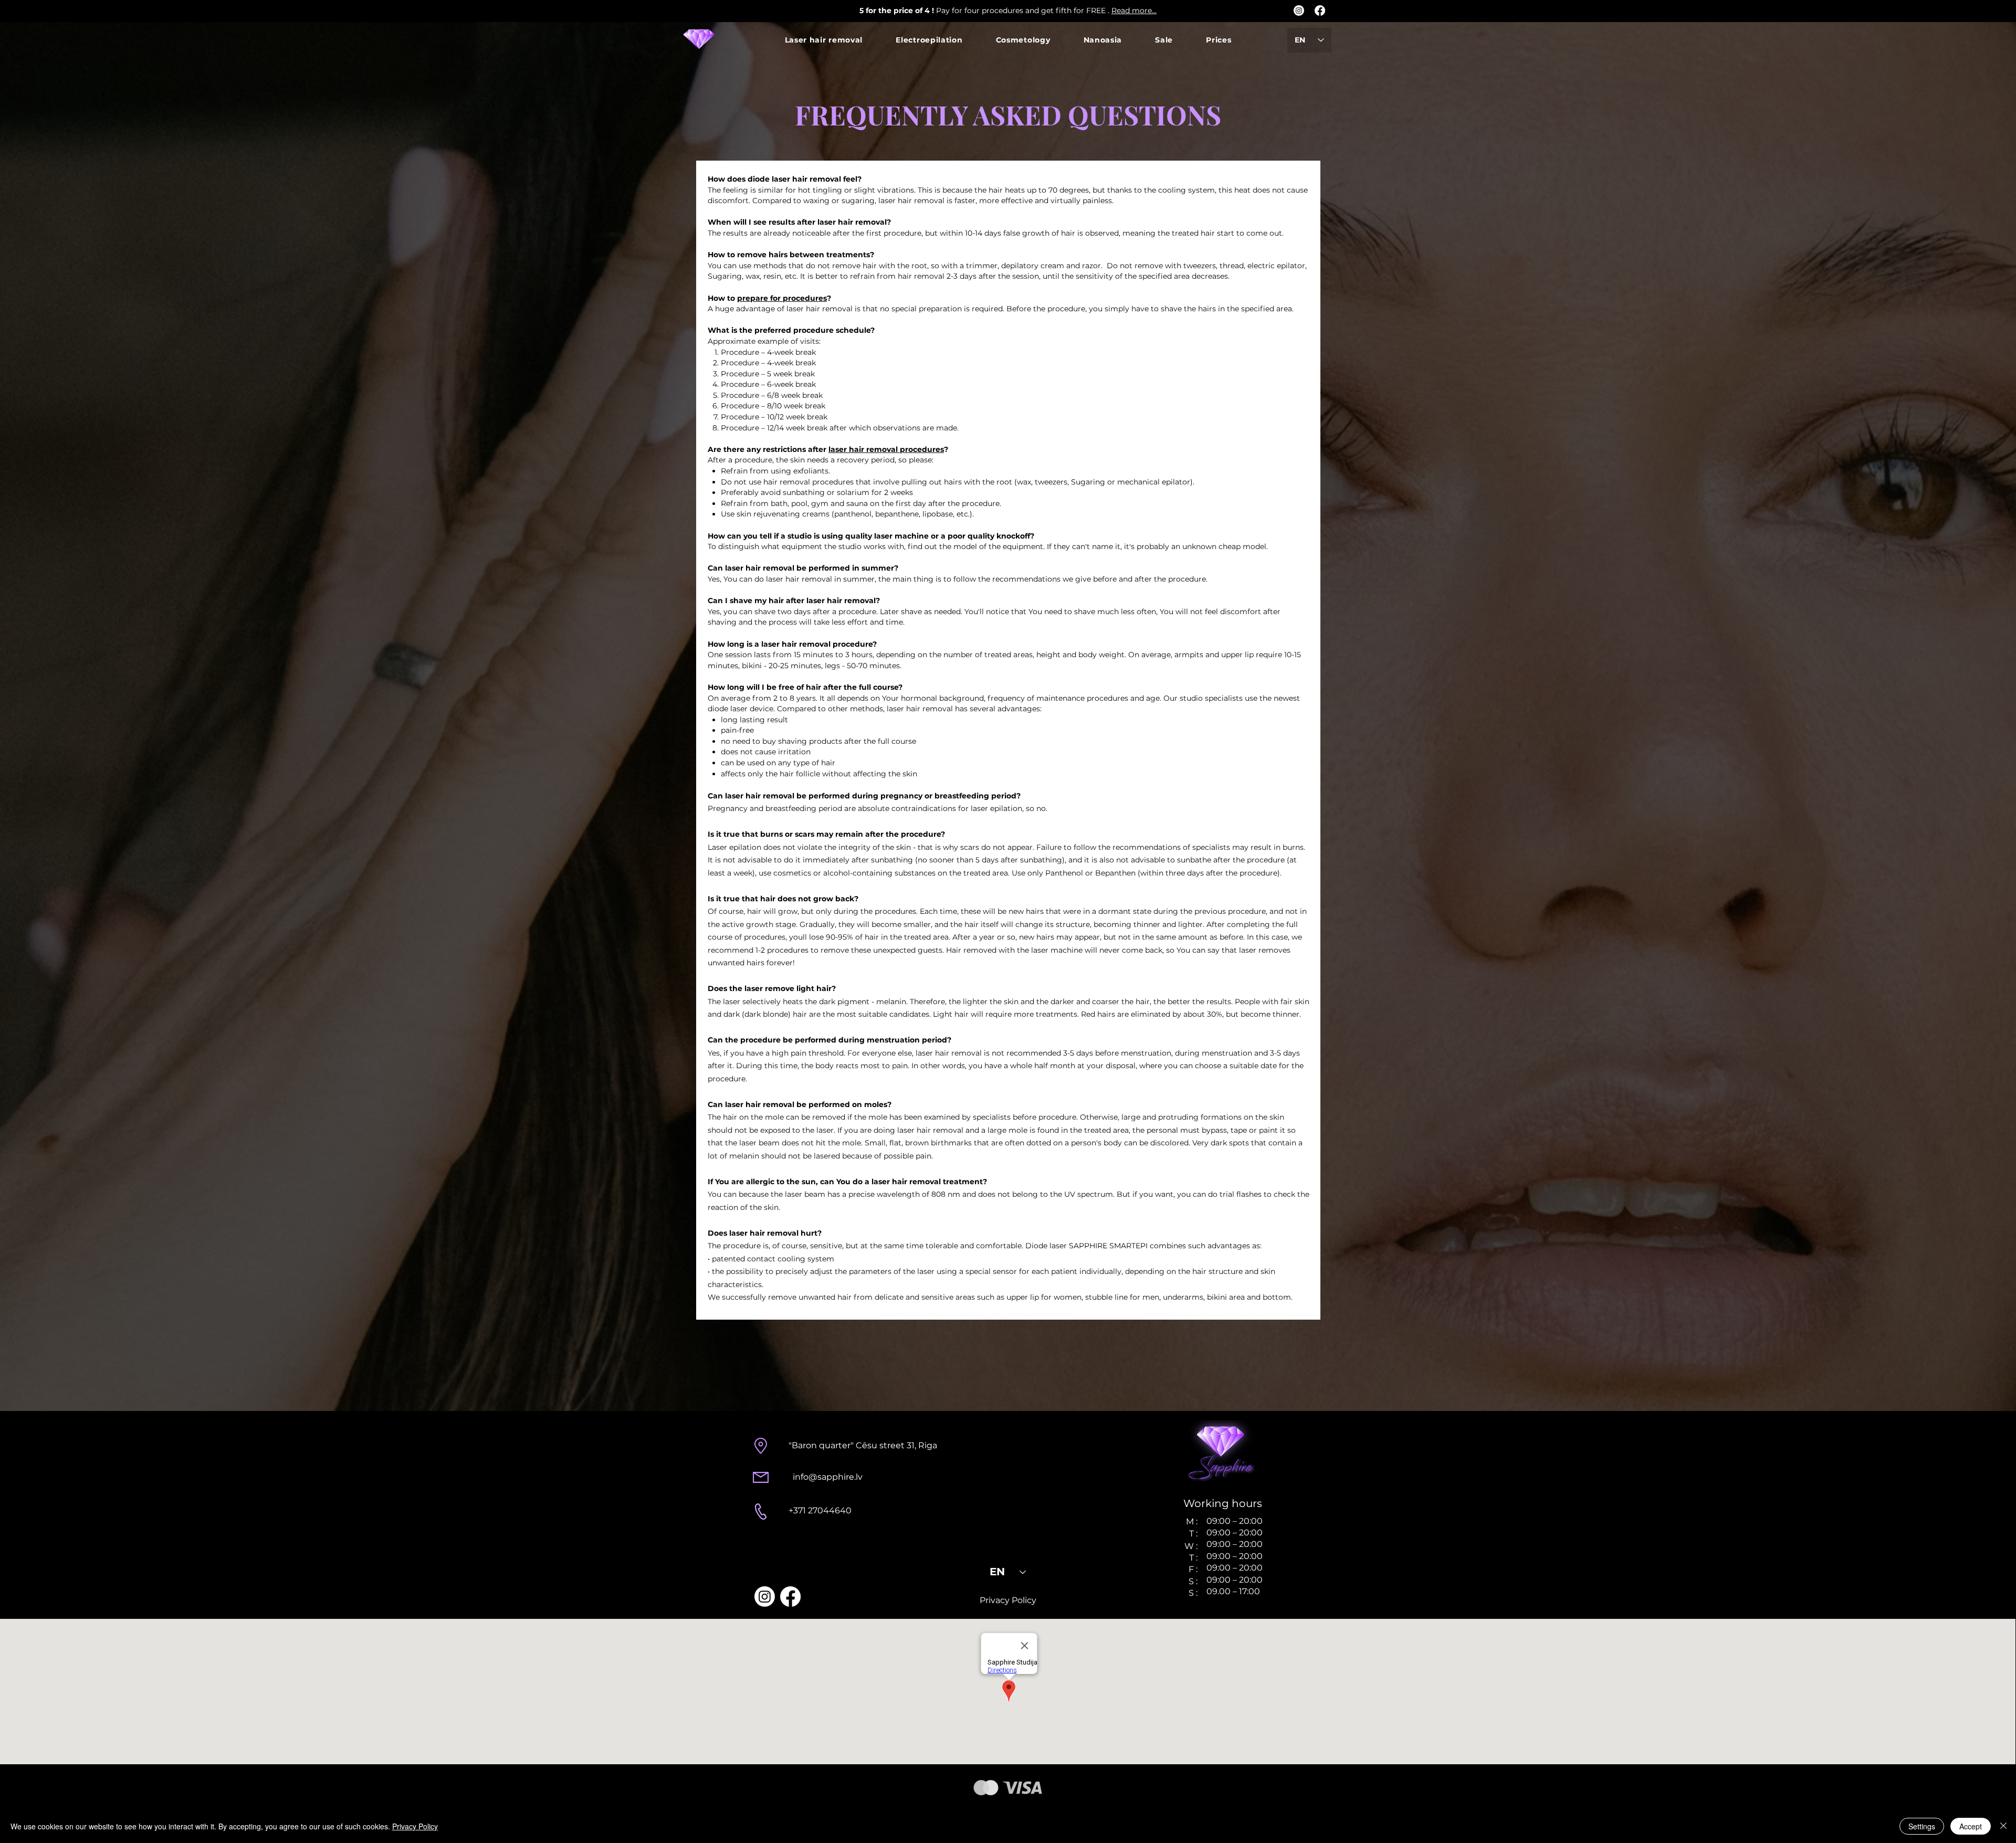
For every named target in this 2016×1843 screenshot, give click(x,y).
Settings (1922, 1826)
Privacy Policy (415, 1826)
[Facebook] (1320, 10)
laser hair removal (852, 222)
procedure (921, 834)
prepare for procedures (782, 298)
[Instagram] (1299, 10)
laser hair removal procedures (886, 449)
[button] (824, 40)
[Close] (2003, 1826)
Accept (1971, 1826)
